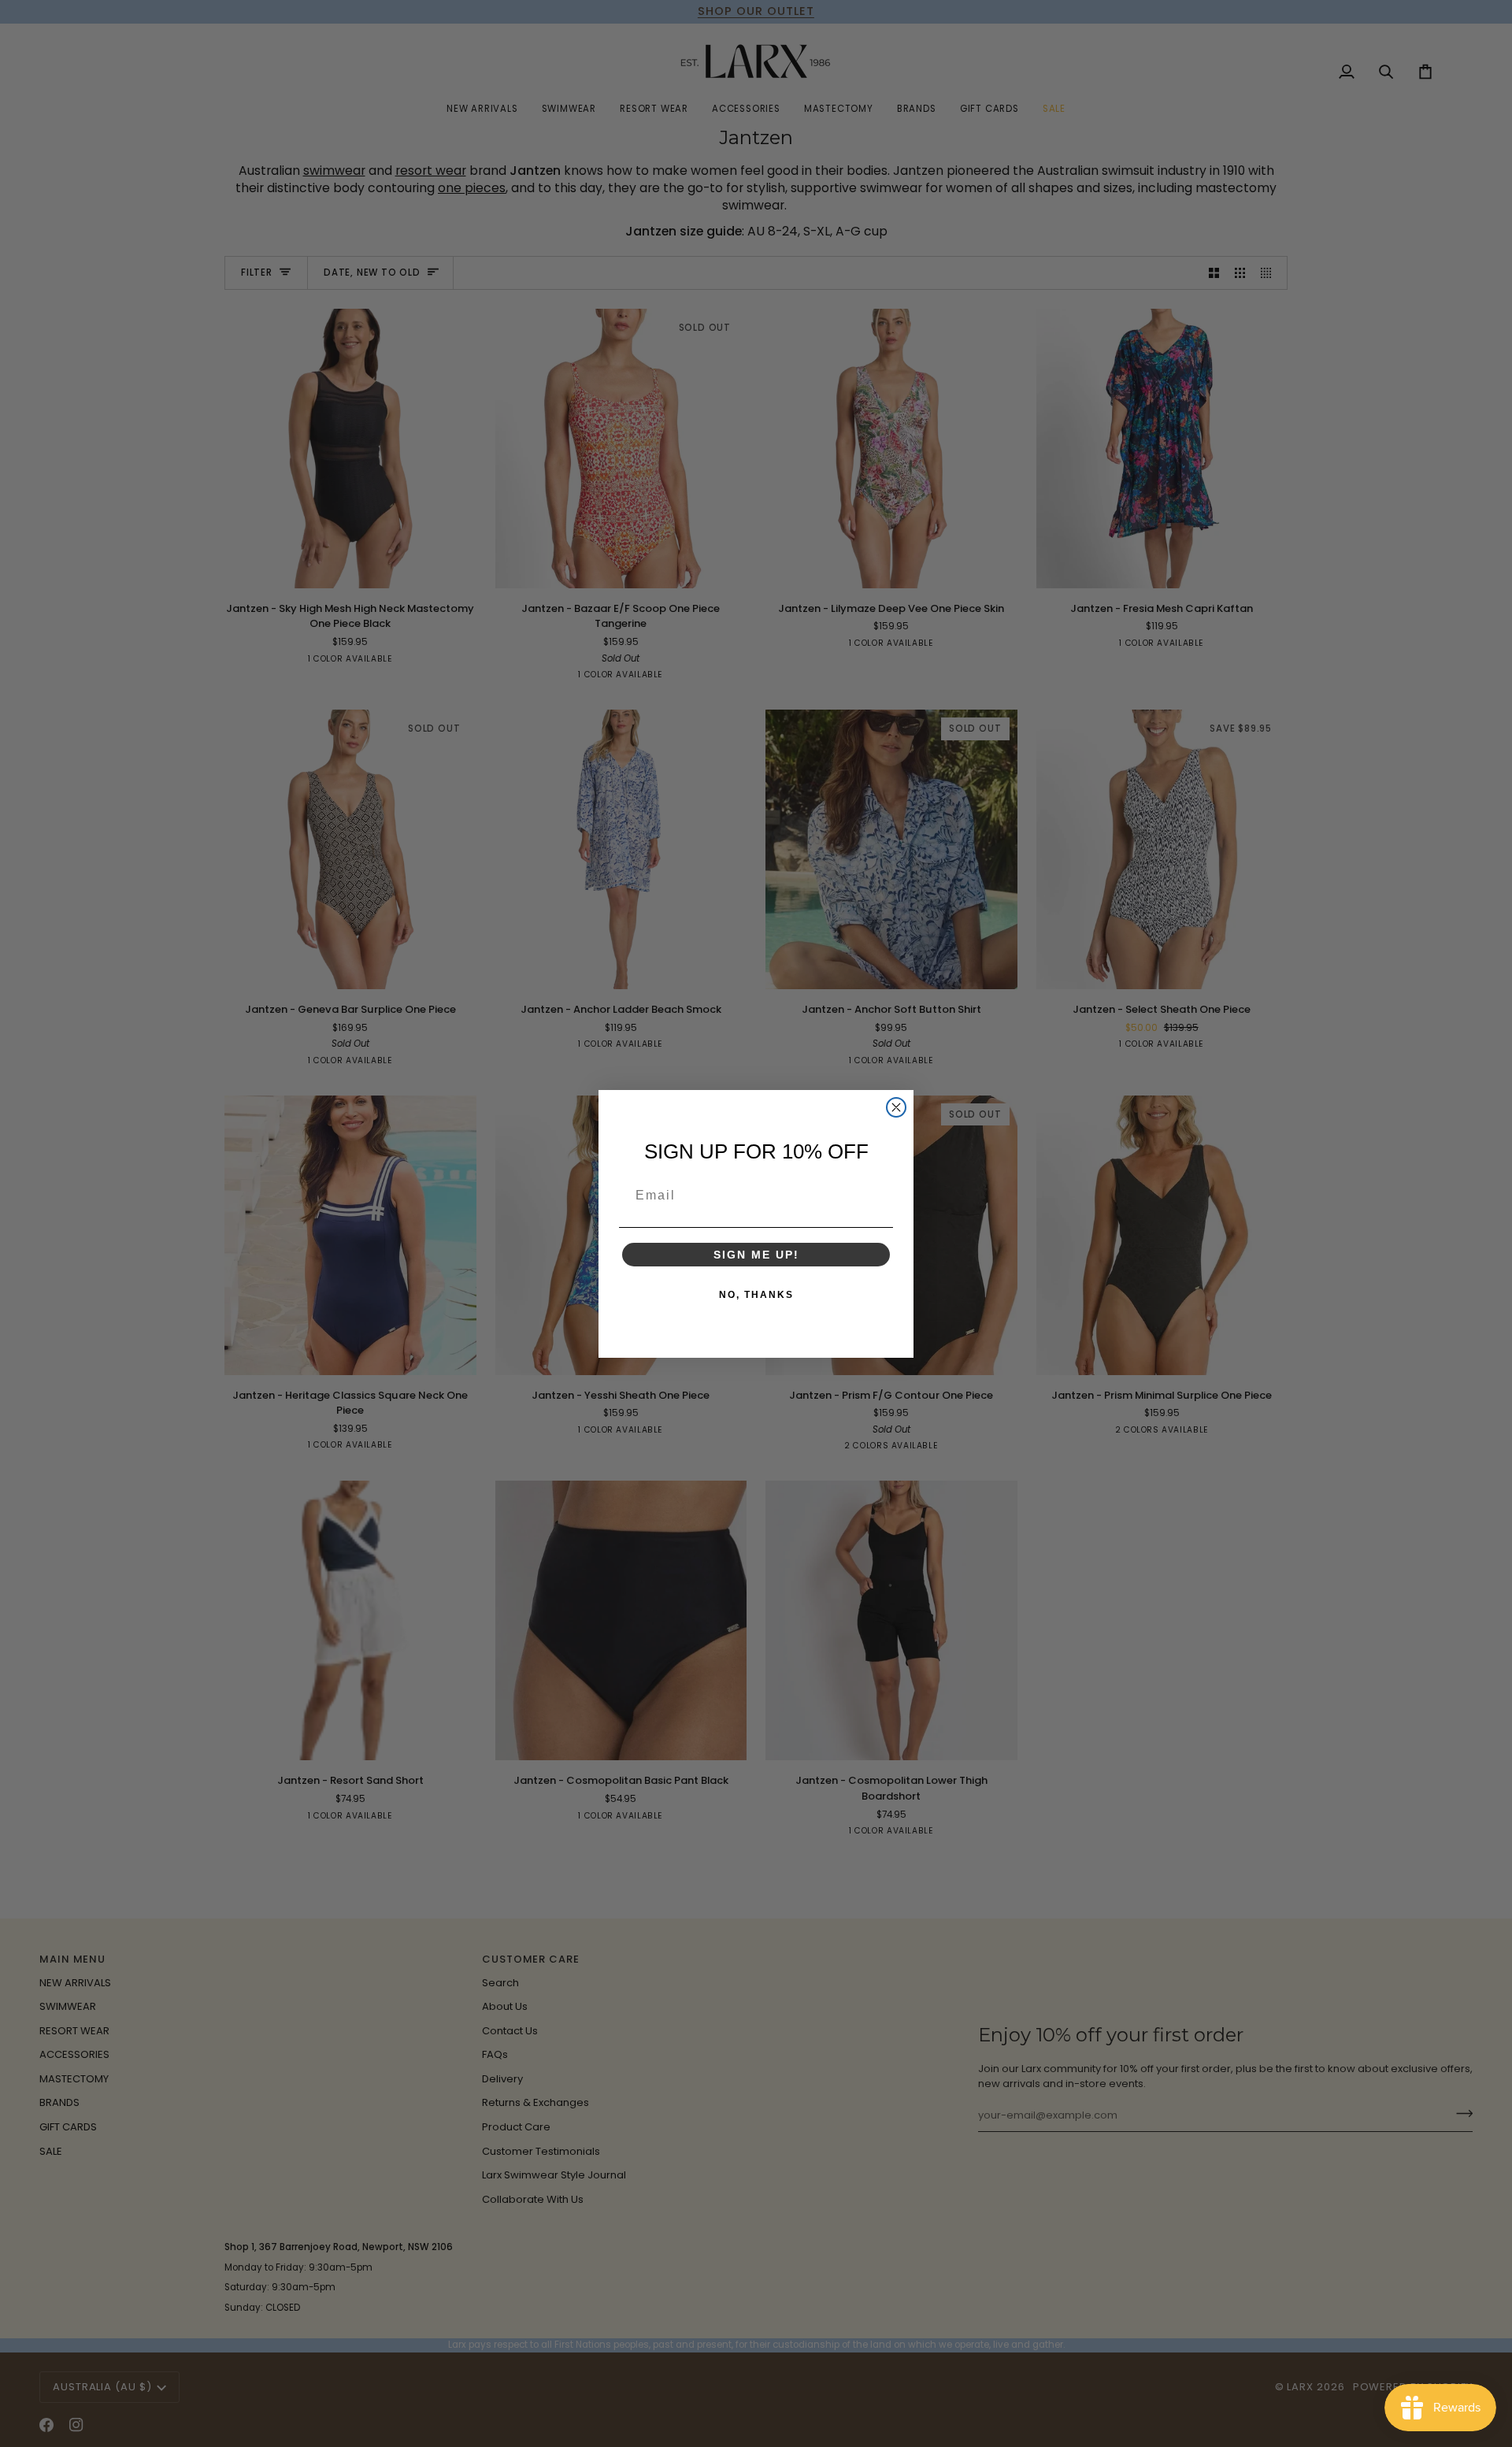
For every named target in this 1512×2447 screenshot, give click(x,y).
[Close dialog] (896, 1107)
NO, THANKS (756, 1295)
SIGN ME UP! (756, 1255)
